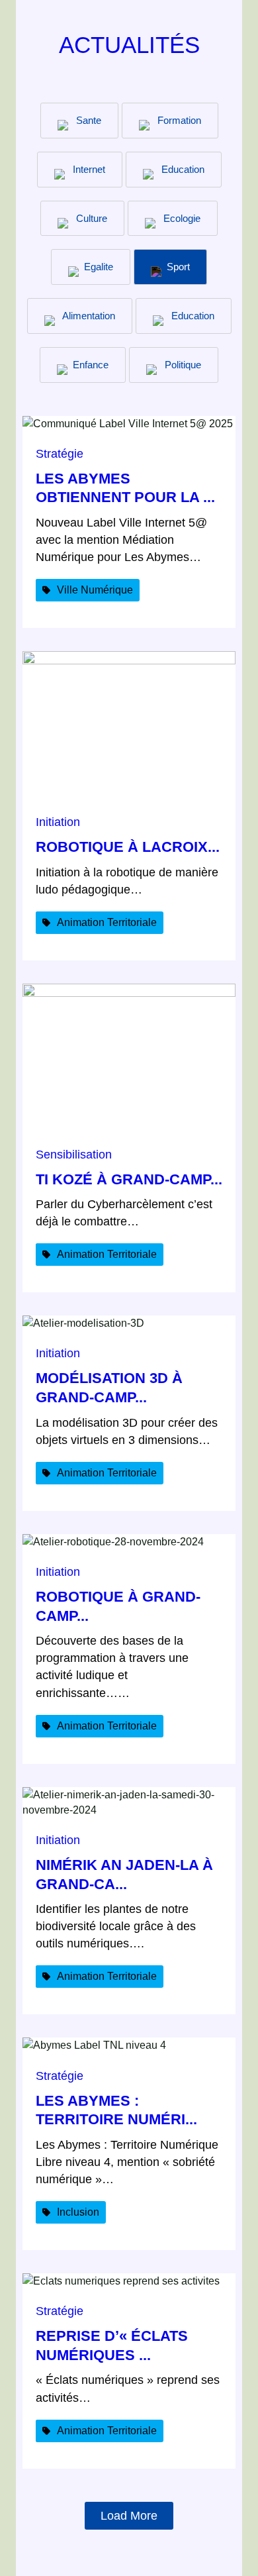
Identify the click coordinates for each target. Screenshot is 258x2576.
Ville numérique (95, 590)
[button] (43, 590)
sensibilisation (74, 1155)
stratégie (60, 454)
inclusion (78, 2212)
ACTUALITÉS (129, 45)
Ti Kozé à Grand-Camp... (129, 1179)
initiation (58, 822)
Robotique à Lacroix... (128, 847)
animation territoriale (107, 922)
